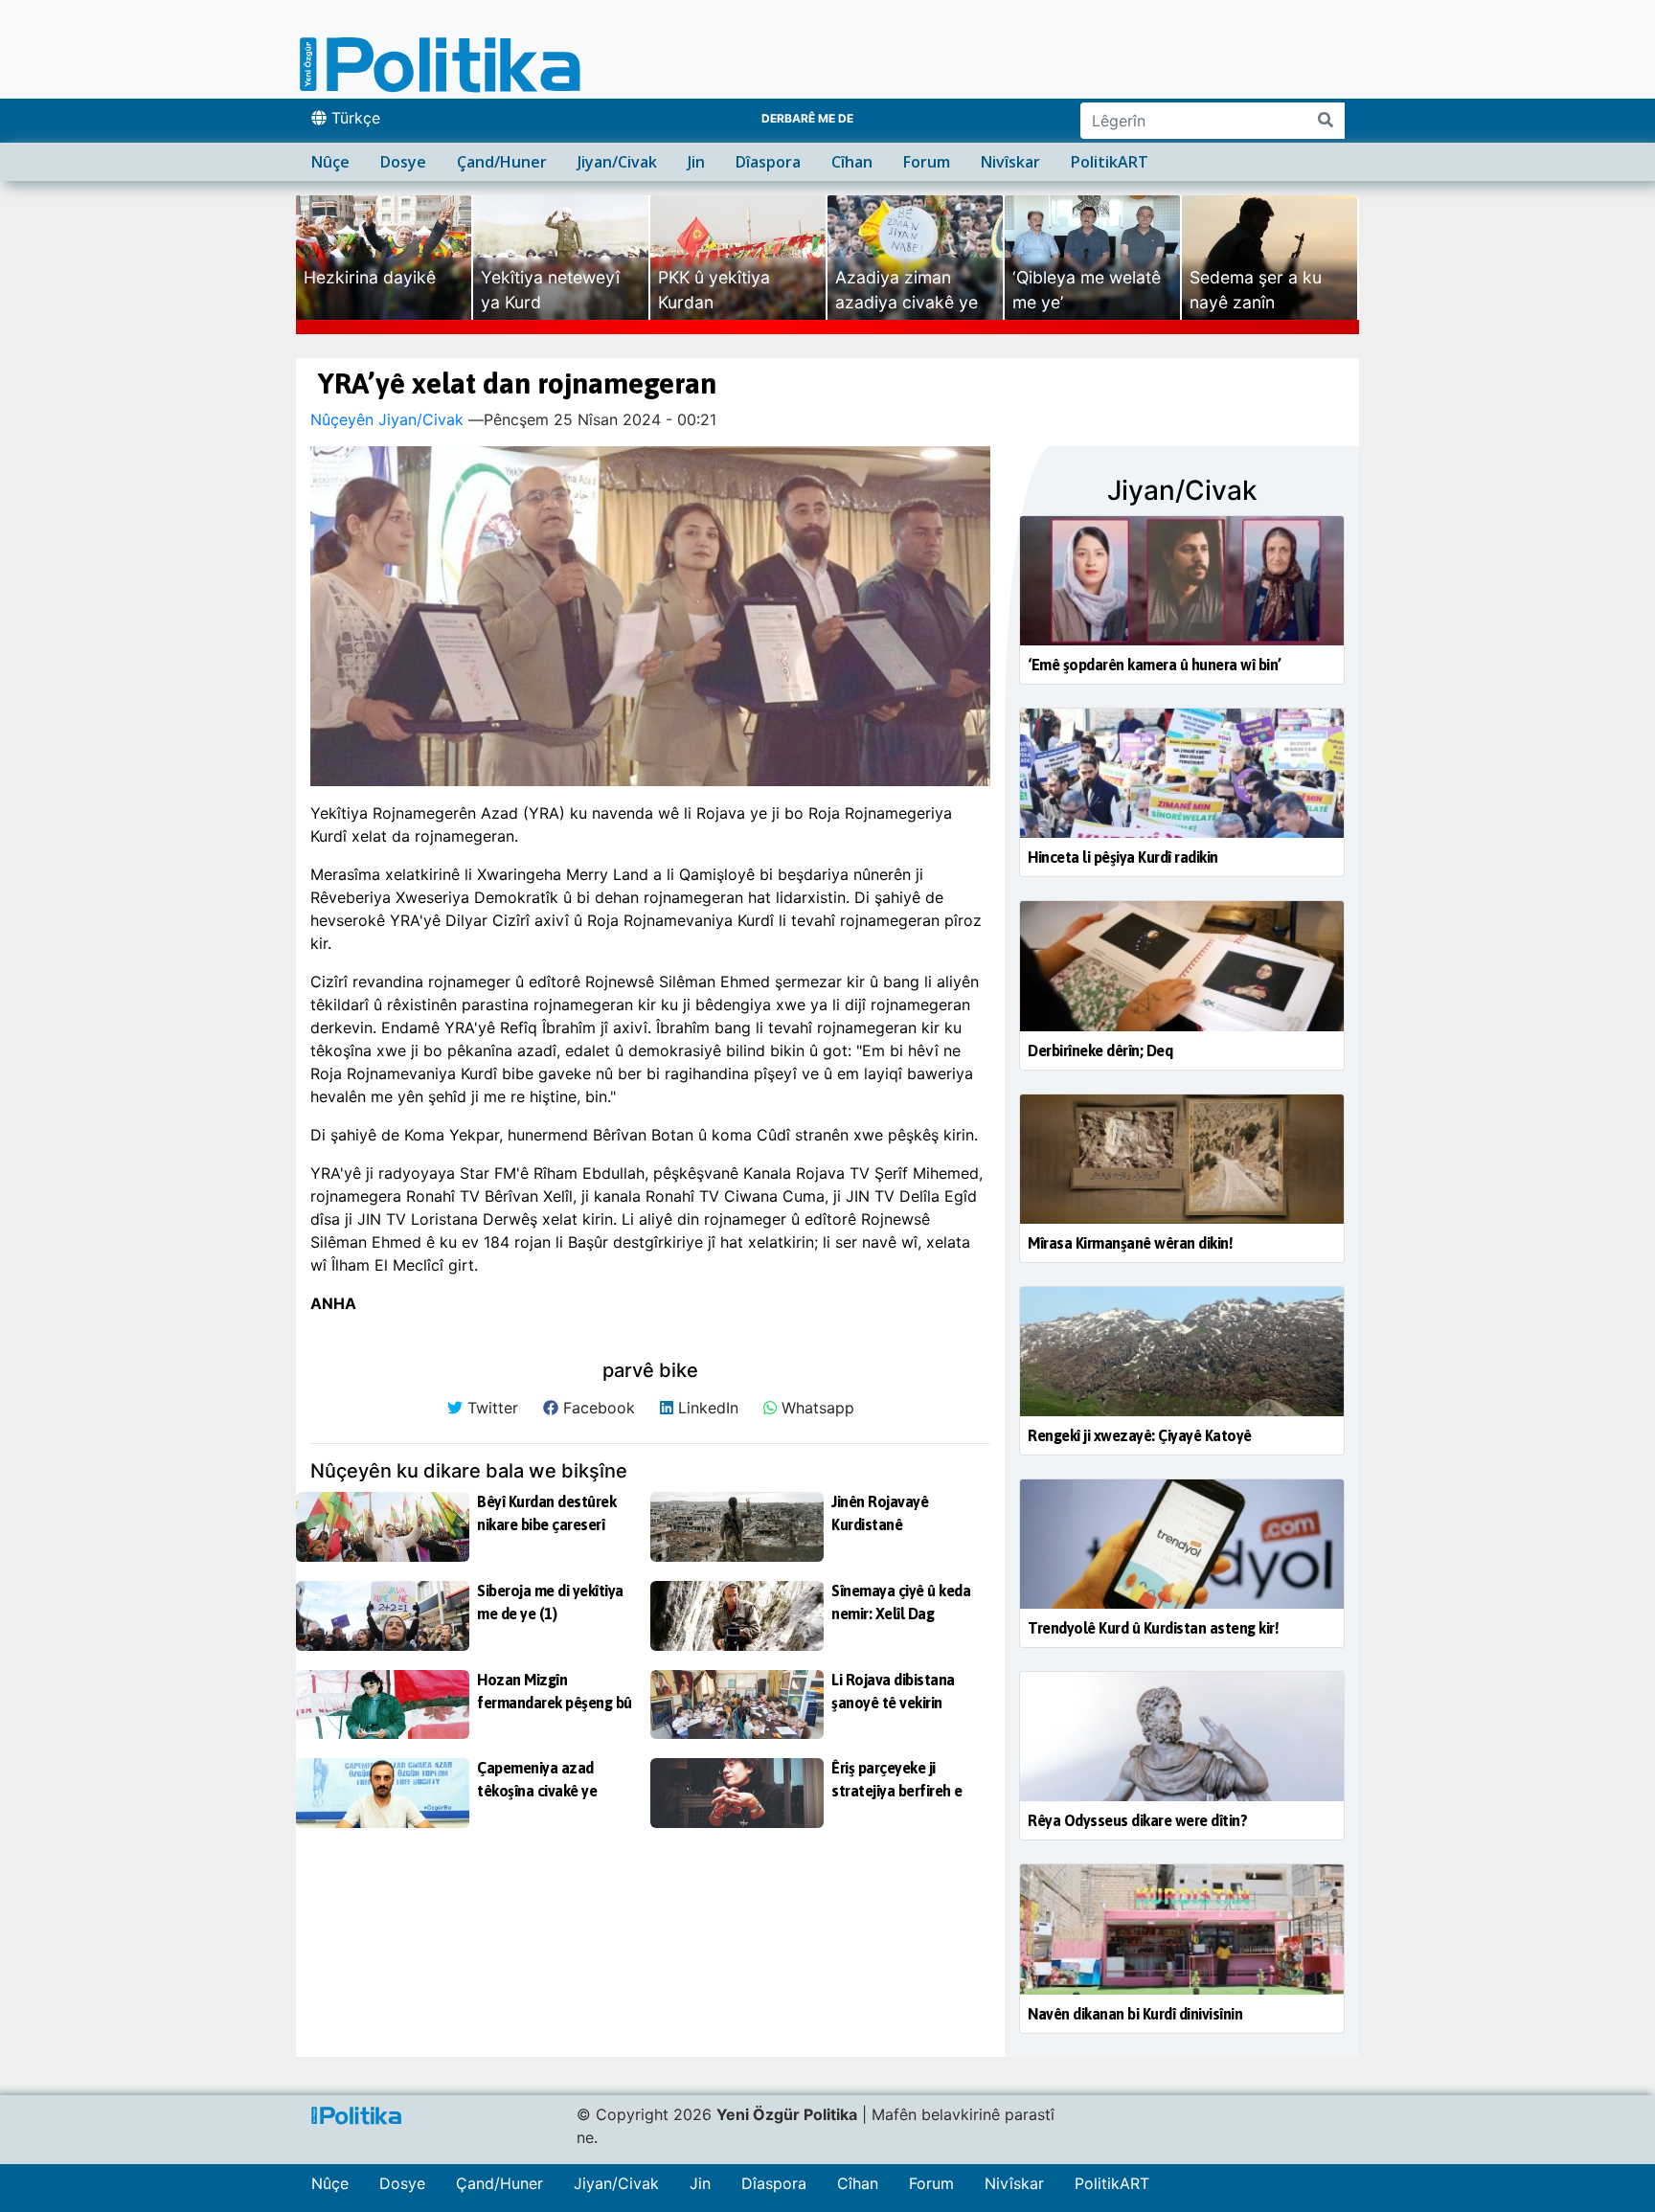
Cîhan (852, 162)
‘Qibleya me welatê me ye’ (1087, 290)
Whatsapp (816, 1408)
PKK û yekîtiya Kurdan (714, 290)
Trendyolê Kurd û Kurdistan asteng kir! (1153, 1628)
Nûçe (330, 162)
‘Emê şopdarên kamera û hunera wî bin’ (1155, 665)
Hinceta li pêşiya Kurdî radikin (1123, 857)
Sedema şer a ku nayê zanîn (1256, 290)
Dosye (403, 162)
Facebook (597, 1408)
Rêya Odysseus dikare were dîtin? (1137, 1820)
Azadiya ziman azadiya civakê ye (907, 290)
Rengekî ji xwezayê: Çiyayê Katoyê (1140, 1435)
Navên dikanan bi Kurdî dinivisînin (1135, 2014)
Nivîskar (1010, 162)
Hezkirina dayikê (370, 277)
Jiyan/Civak (617, 162)
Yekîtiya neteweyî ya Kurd (550, 290)
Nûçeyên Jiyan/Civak (387, 419)
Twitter (490, 1408)
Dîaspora (768, 162)
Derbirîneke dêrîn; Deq (1100, 1050)
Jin (696, 162)
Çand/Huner (502, 162)
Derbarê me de (807, 118)
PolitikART (1110, 162)
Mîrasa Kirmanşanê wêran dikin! (1130, 1243)
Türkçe (353, 118)
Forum (927, 162)
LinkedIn (706, 1408)
